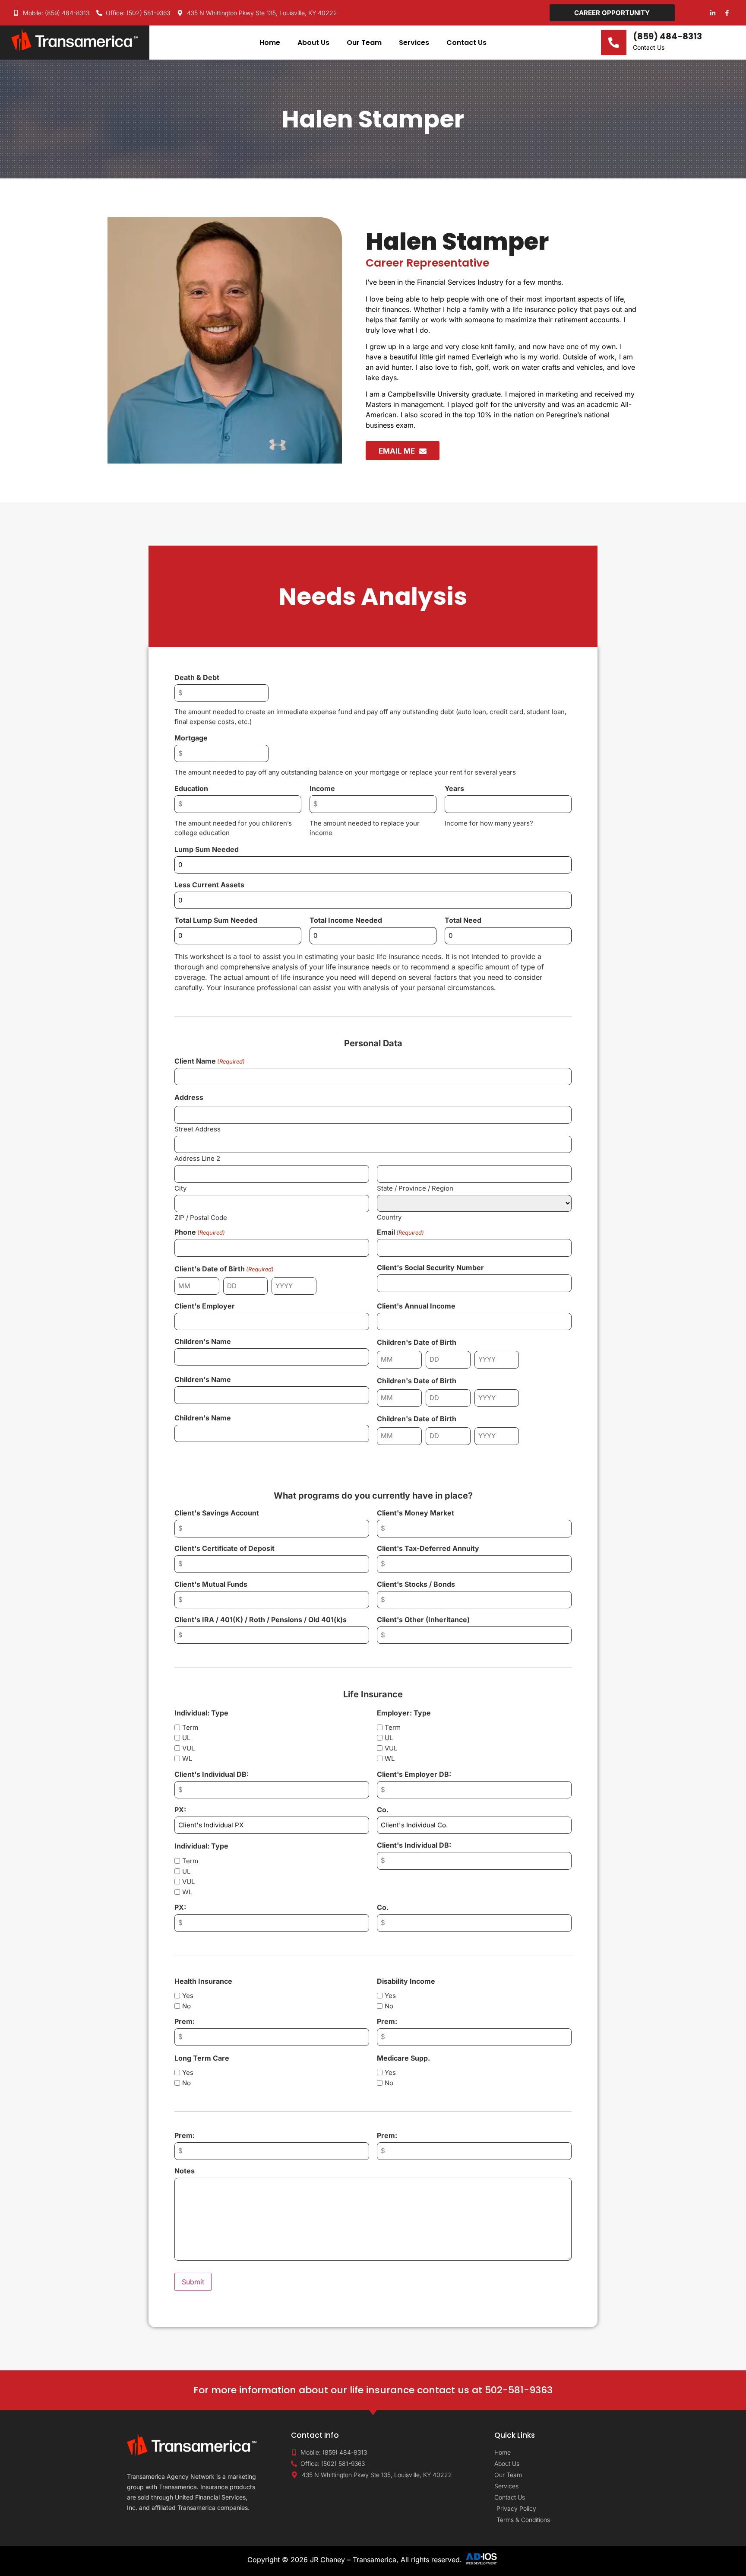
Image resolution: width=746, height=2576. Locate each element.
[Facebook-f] (727, 13)
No (186, 2006)
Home (270, 43)
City (180, 1188)
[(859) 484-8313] (614, 43)
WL (187, 1758)
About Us (313, 43)
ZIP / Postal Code (201, 1217)
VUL (188, 1748)
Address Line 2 (197, 1158)
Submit (193, 2282)
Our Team (364, 43)
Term (190, 1727)
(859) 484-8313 (667, 36)
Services (414, 43)
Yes (188, 1996)
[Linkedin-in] (713, 13)
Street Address (198, 1129)
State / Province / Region (415, 1188)
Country (389, 1217)
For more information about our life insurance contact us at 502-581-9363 (373, 2390)
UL (186, 1738)
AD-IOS (481, 2559)
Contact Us (466, 43)
